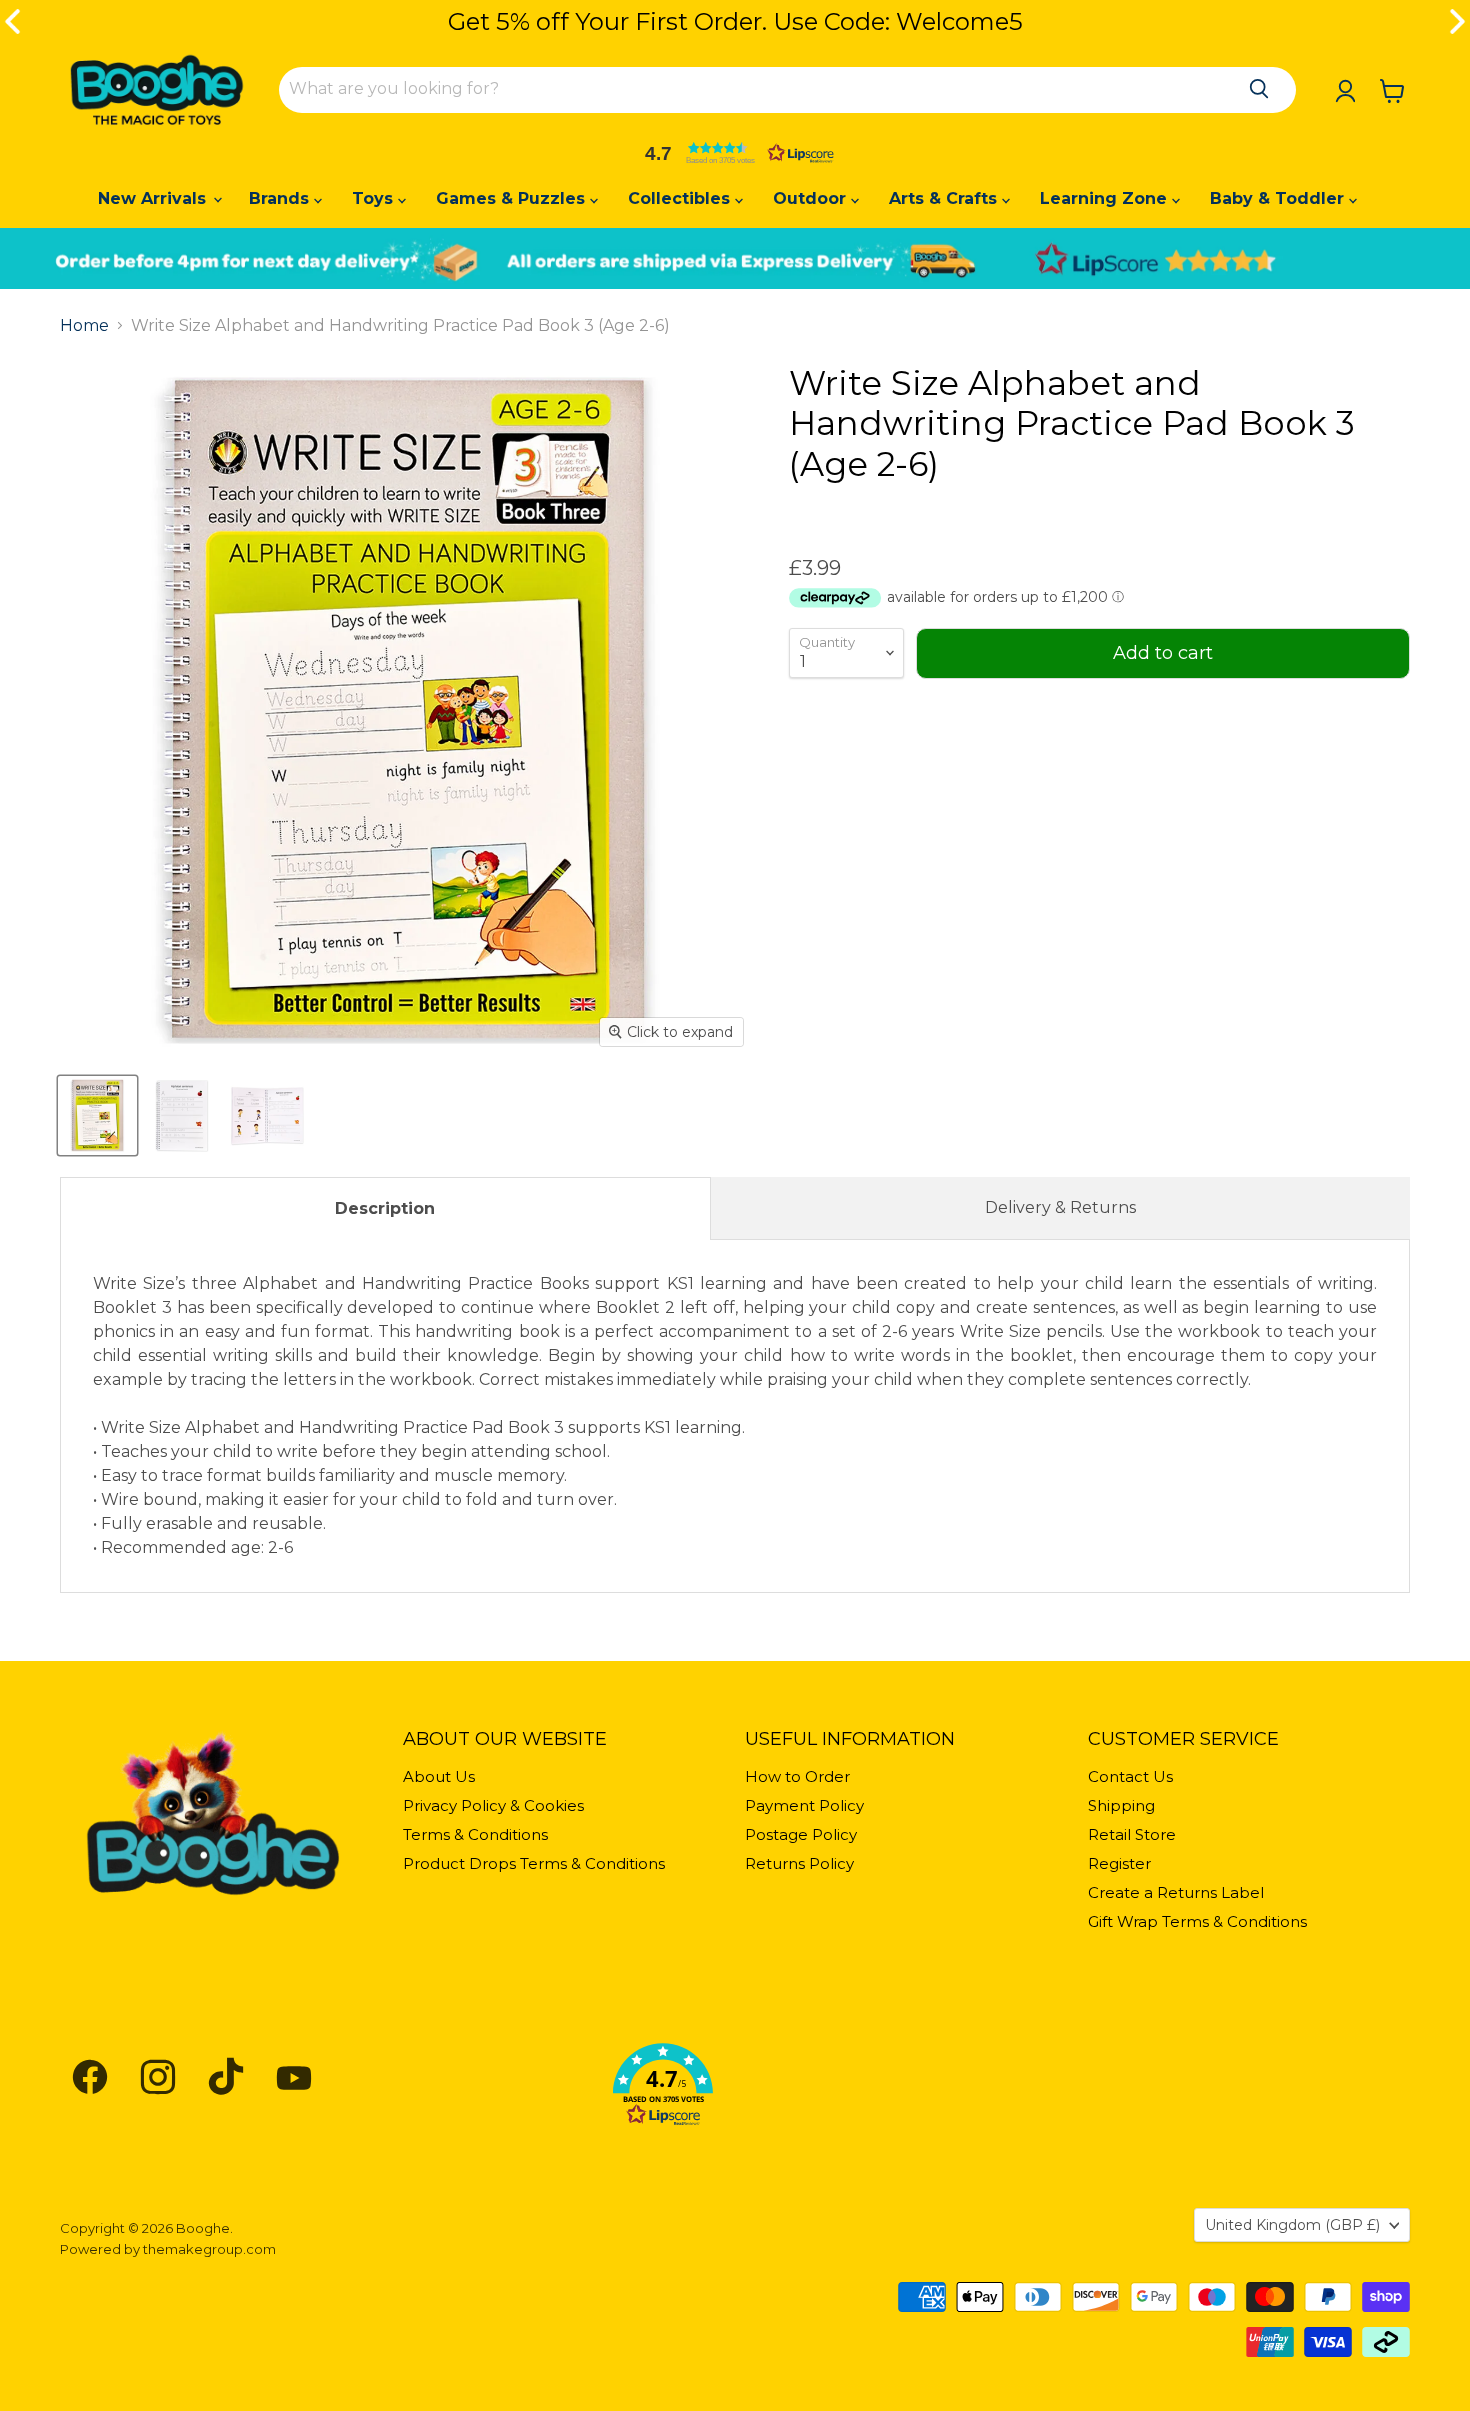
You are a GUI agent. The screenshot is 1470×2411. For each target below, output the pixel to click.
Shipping (1121, 1805)
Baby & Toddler (1279, 198)
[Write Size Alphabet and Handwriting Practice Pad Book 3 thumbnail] (97, 1115)
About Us (439, 1776)
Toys (375, 198)
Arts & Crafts (945, 198)
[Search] (1259, 89)
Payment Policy (804, 1805)
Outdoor (812, 198)
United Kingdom (1292, 2225)
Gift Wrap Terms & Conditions (1197, 1921)
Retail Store (1132, 1834)
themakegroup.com (209, 2249)
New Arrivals (154, 198)
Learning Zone (1106, 198)
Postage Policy (801, 1834)
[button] (735, 153)
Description (385, 1208)
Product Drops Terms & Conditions (534, 1863)
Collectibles (681, 198)
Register (1119, 1863)
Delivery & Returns (1060, 1207)
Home (84, 326)
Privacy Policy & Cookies (493, 1805)
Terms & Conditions (475, 1834)
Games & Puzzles (513, 198)
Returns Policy (799, 1863)
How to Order (797, 1776)
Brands (281, 198)
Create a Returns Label (1176, 1892)
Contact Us (1130, 1776)
